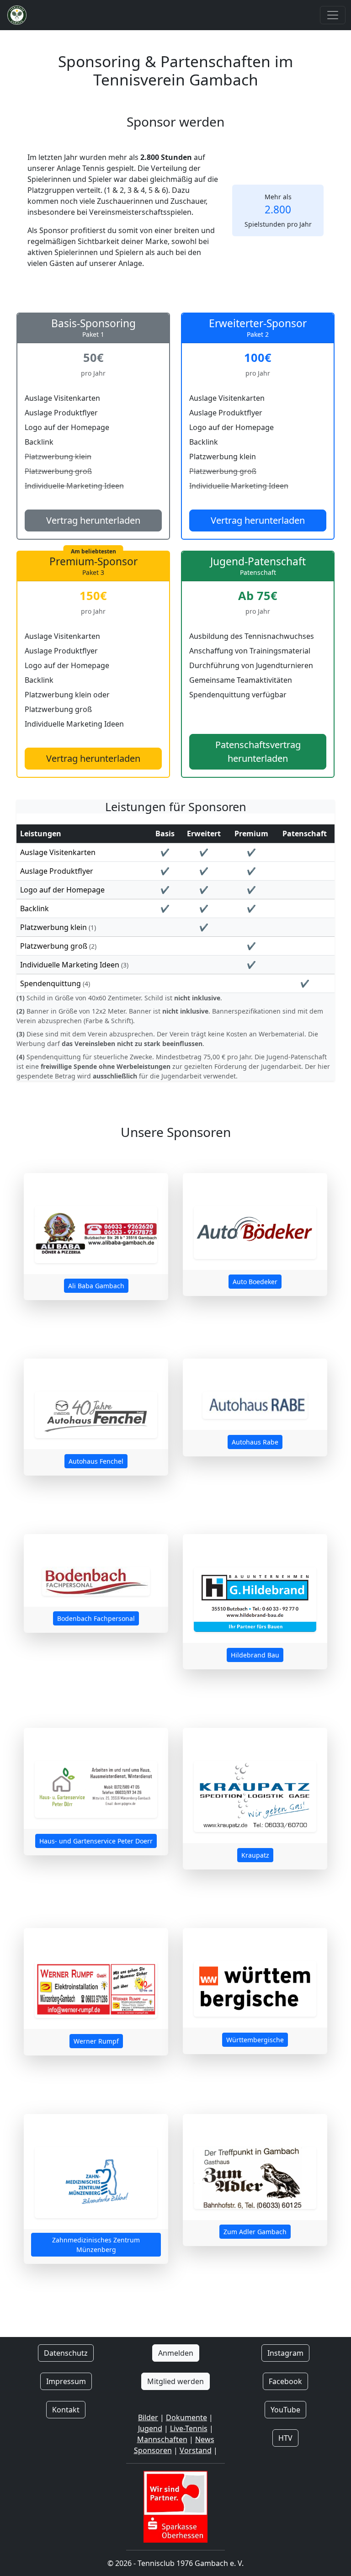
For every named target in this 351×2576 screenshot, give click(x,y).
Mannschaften (162, 2439)
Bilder (148, 2417)
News (205, 2439)
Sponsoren (153, 2450)
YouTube (285, 2410)
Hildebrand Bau (255, 1655)
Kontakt (66, 2410)
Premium (251, 834)
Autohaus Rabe (255, 1442)
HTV (285, 2438)
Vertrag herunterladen (93, 520)
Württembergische (255, 2040)
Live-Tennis (189, 2428)
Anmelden (176, 2353)
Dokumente (186, 2417)
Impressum (66, 2381)
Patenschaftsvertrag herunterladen (258, 752)
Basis (165, 834)
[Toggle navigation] (333, 15)
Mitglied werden (175, 2381)
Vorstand (196, 2450)
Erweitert (204, 834)
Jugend (150, 2428)
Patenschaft (305, 834)
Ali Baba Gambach (96, 1286)
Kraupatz (255, 1855)
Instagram (285, 2353)
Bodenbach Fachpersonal (96, 1618)
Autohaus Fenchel (96, 1461)
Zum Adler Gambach (255, 2232)
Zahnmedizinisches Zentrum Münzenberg (96, 2245)
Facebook (285, 2381)
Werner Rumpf (96, 2041)
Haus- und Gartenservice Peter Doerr (96, 1841)
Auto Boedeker (255, 1282)
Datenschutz (66, 2353)
